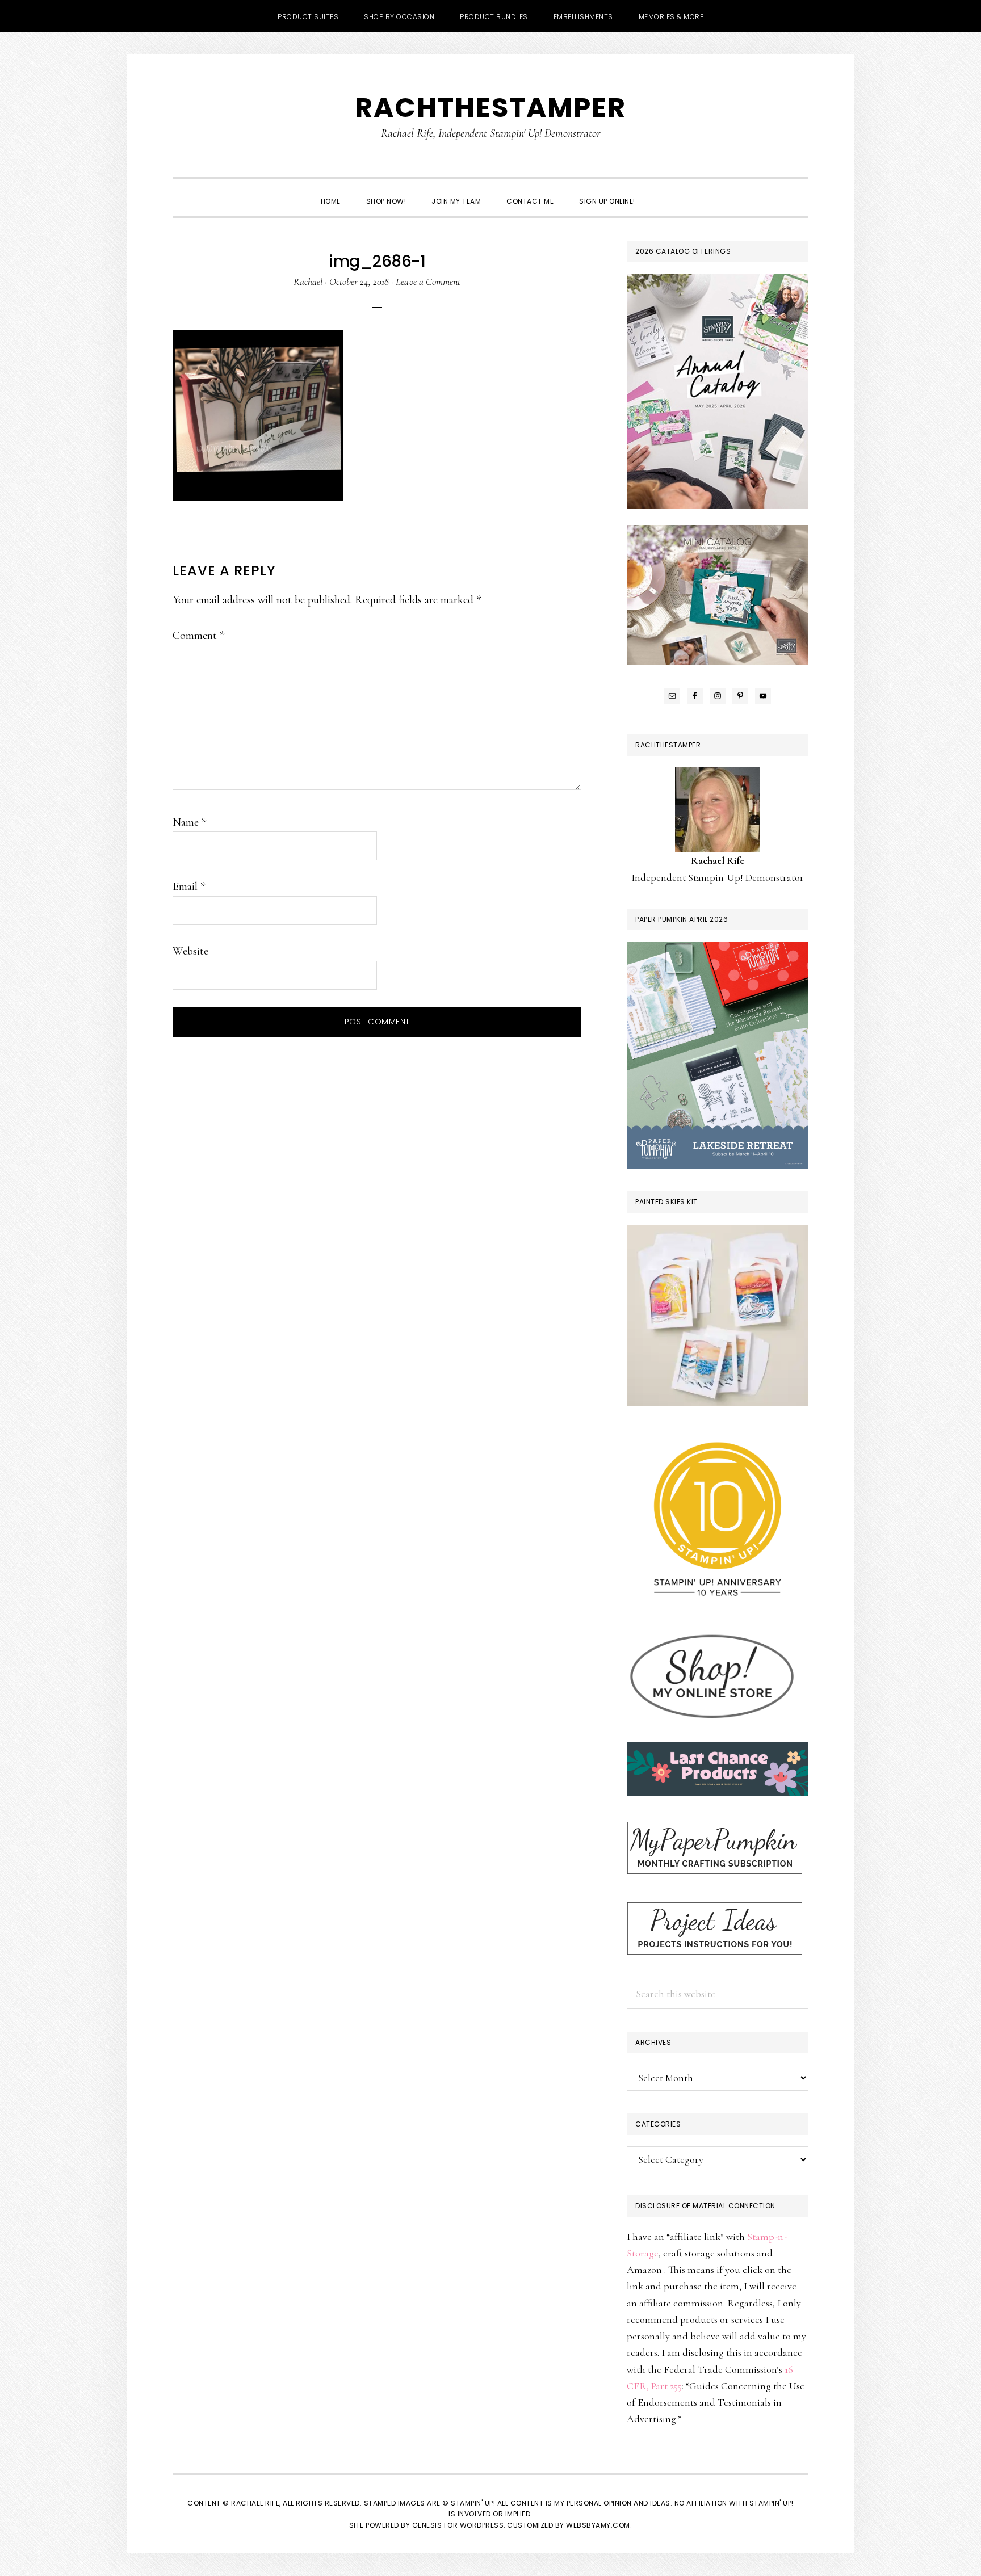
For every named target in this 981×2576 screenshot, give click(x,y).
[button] (661, 191)
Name (189, 822)
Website (190, 951)
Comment (198, 636)
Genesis (427, 2525)
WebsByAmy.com (598, 2525)
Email (189, 886)
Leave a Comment (428, 281)
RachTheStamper (491, 108)
